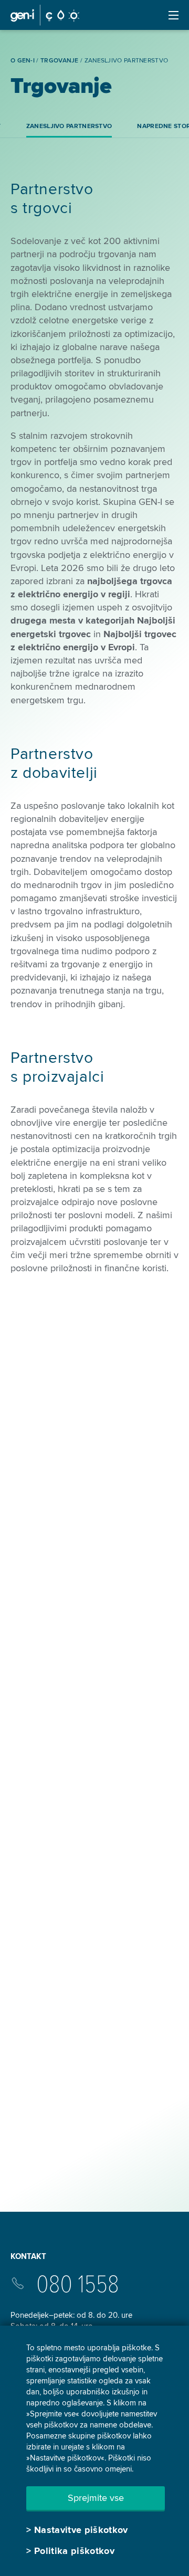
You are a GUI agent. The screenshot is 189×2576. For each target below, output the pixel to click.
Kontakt (28, 2256)
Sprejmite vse (96, 2498)
